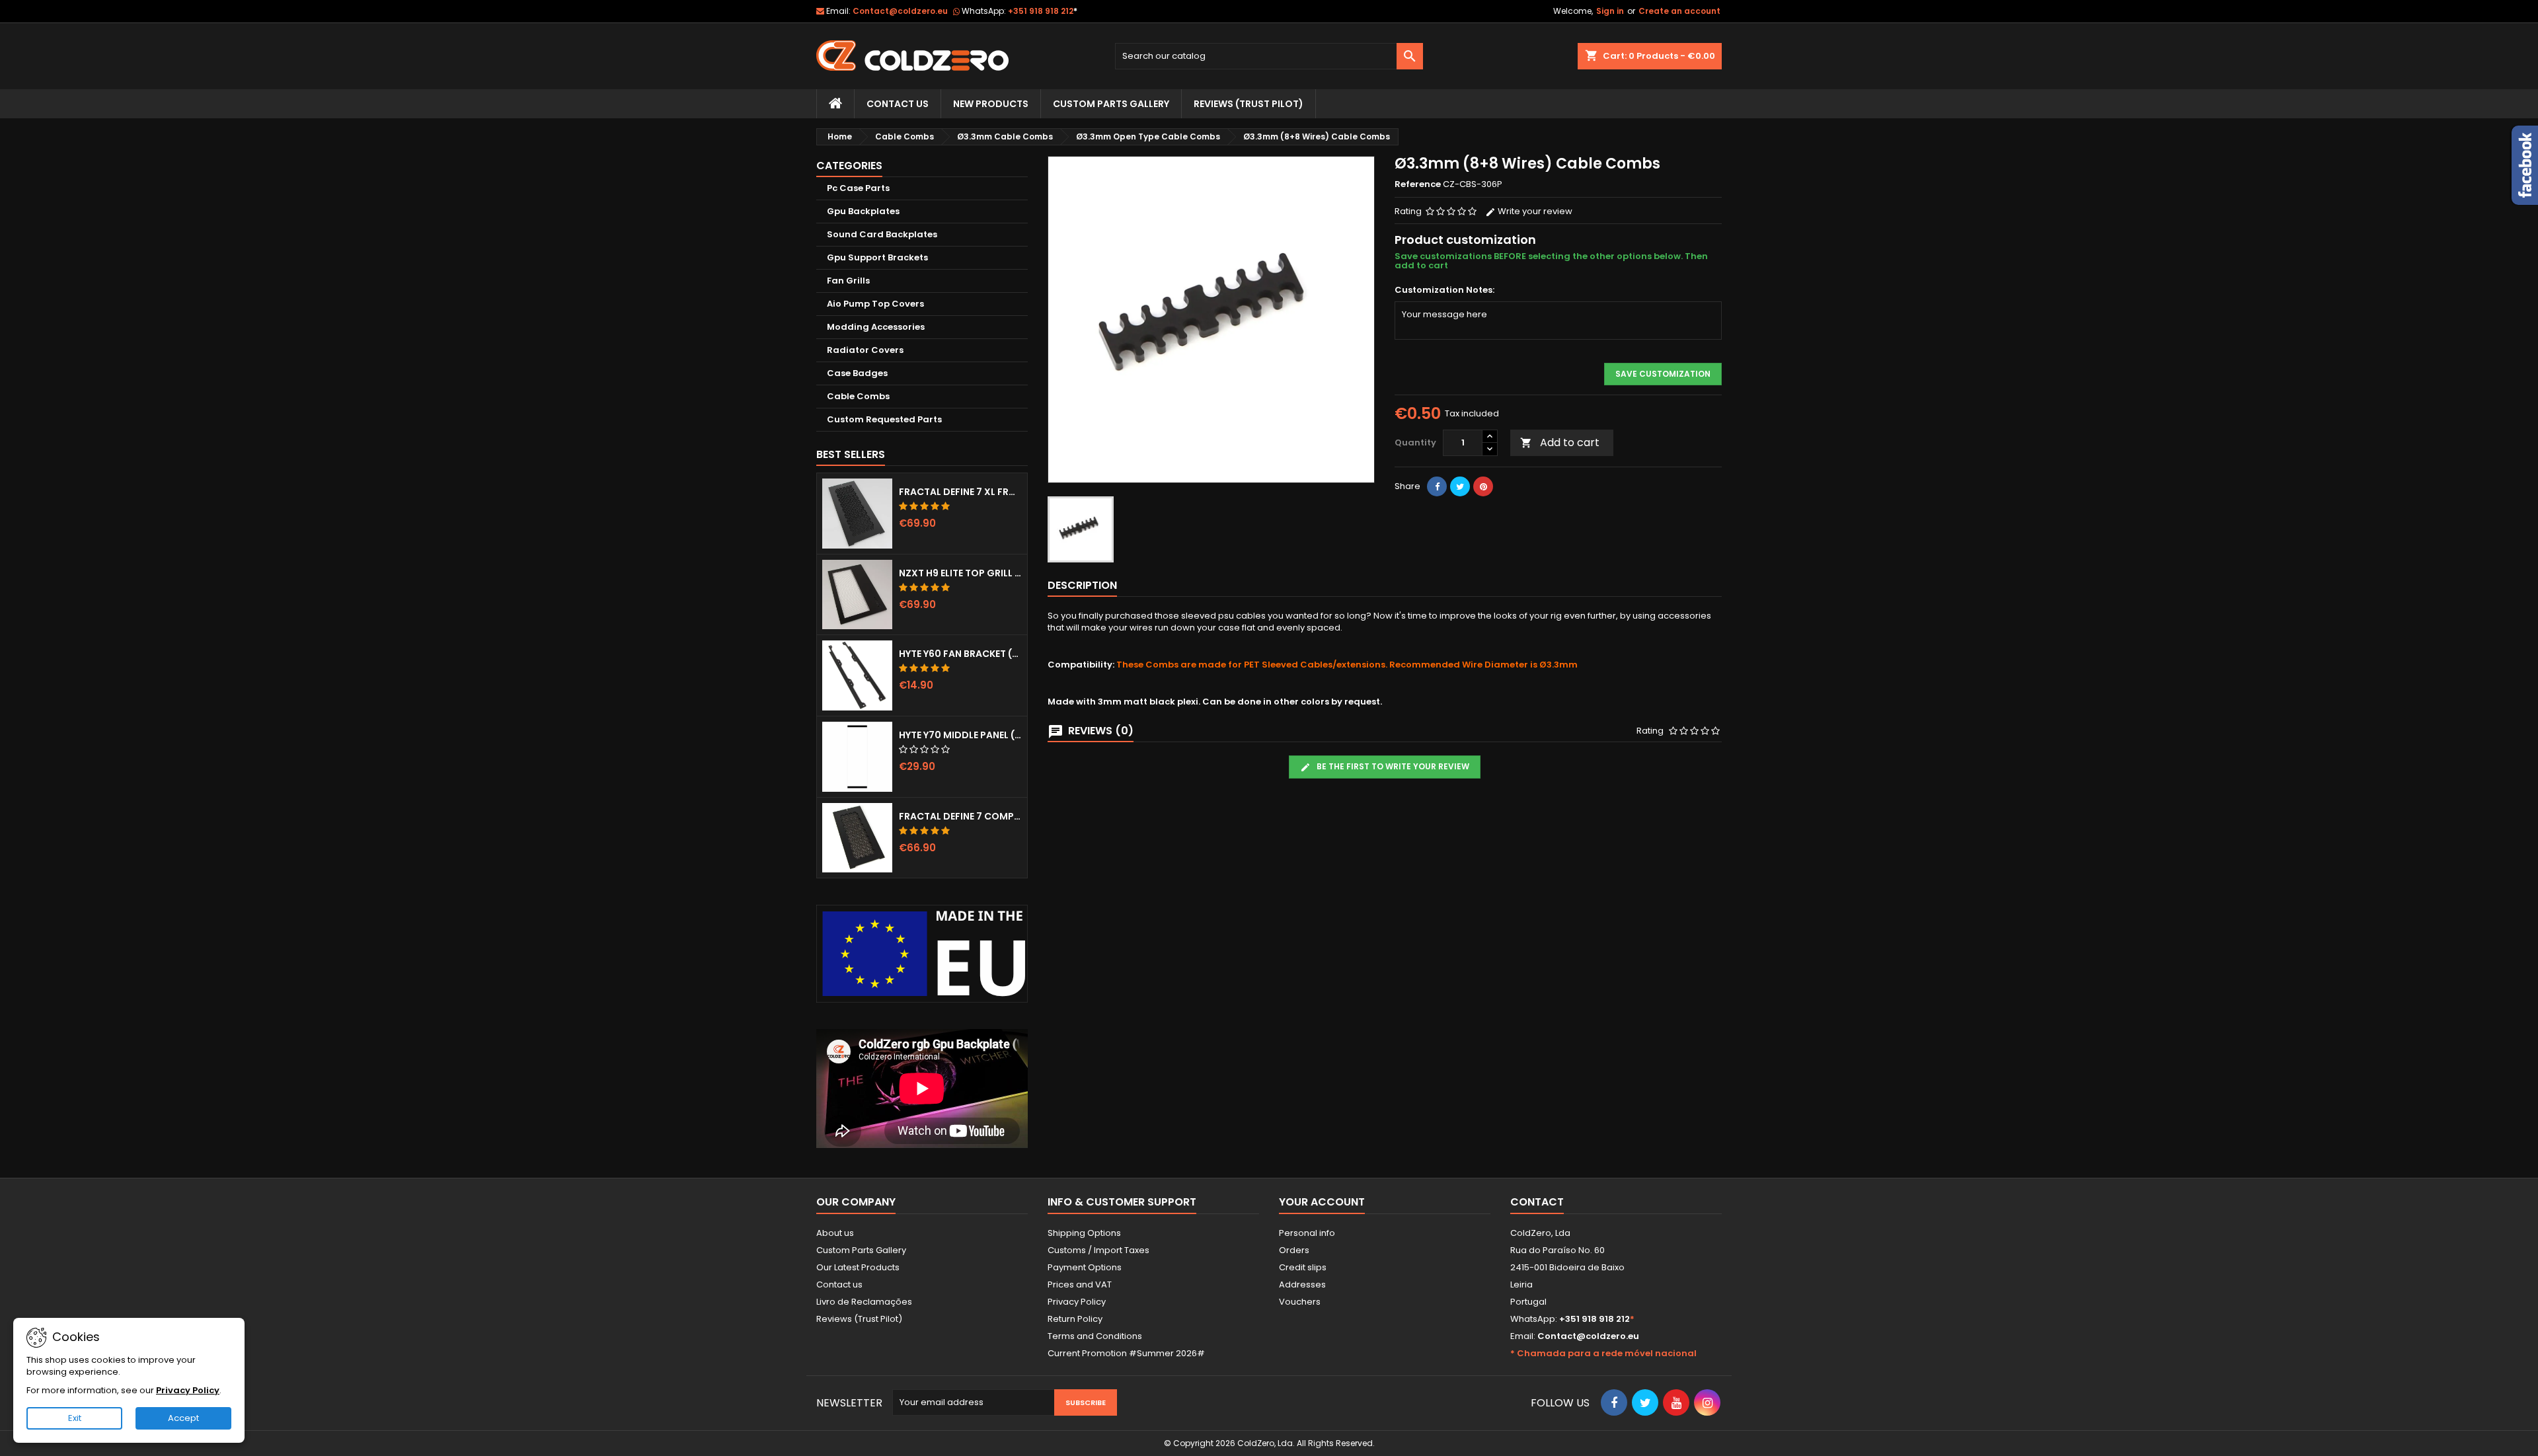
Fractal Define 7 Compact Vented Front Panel (960, 816)
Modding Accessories (876, 327)
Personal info (1307, 1233)
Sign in (1610, 11)
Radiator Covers (865, 350)
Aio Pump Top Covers (875, 304)
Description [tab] (1082, 585)
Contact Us (898, 104)
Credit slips (1303, 1267)
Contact (1537, 1202)
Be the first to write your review (1392, 766)
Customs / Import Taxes (1098, 1250)
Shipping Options (1084, 1233)
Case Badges (857, 373)
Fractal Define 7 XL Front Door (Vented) (960, 492)
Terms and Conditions (1095, 1336)
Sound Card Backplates (882, 234)
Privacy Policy (1077, 1302)
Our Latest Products (858, 1267)
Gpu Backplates (863, 211)
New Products (991, 104)
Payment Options (1085, 1267)
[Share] (1437, 486)
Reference (1418, 184)
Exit (75, 1418)
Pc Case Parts (858, 188)
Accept (183, 1418)
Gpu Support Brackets (877, 257)
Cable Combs (858, 396)
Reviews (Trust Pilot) (859, 1319)
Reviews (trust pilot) (1249, 104)
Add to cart (1560, 442)
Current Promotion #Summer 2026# (1126, 1353)
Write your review (1534, 211)
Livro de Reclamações (864, 1302)
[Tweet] (1460, 486)
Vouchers (1300, 1302)
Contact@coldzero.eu (900, 11)
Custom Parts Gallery (1111, 104)
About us (835, 1233)
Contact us (839, 1284)
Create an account (1679, 11)
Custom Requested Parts (884, 419)
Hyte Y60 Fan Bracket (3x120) (960, 654)
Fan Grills (848, 281)
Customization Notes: (1444, 290)
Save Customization (1663, 374)
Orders (1294, 1250)
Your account (1322, 1202)
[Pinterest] (1483, 486)
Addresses (1302, 1284)
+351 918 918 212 (1043, 11)
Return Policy (1075, 1319)
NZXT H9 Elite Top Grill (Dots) (960, 573)
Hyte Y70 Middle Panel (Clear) (960, 735)
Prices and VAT (1080, 1284)
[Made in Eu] (922, 953)
